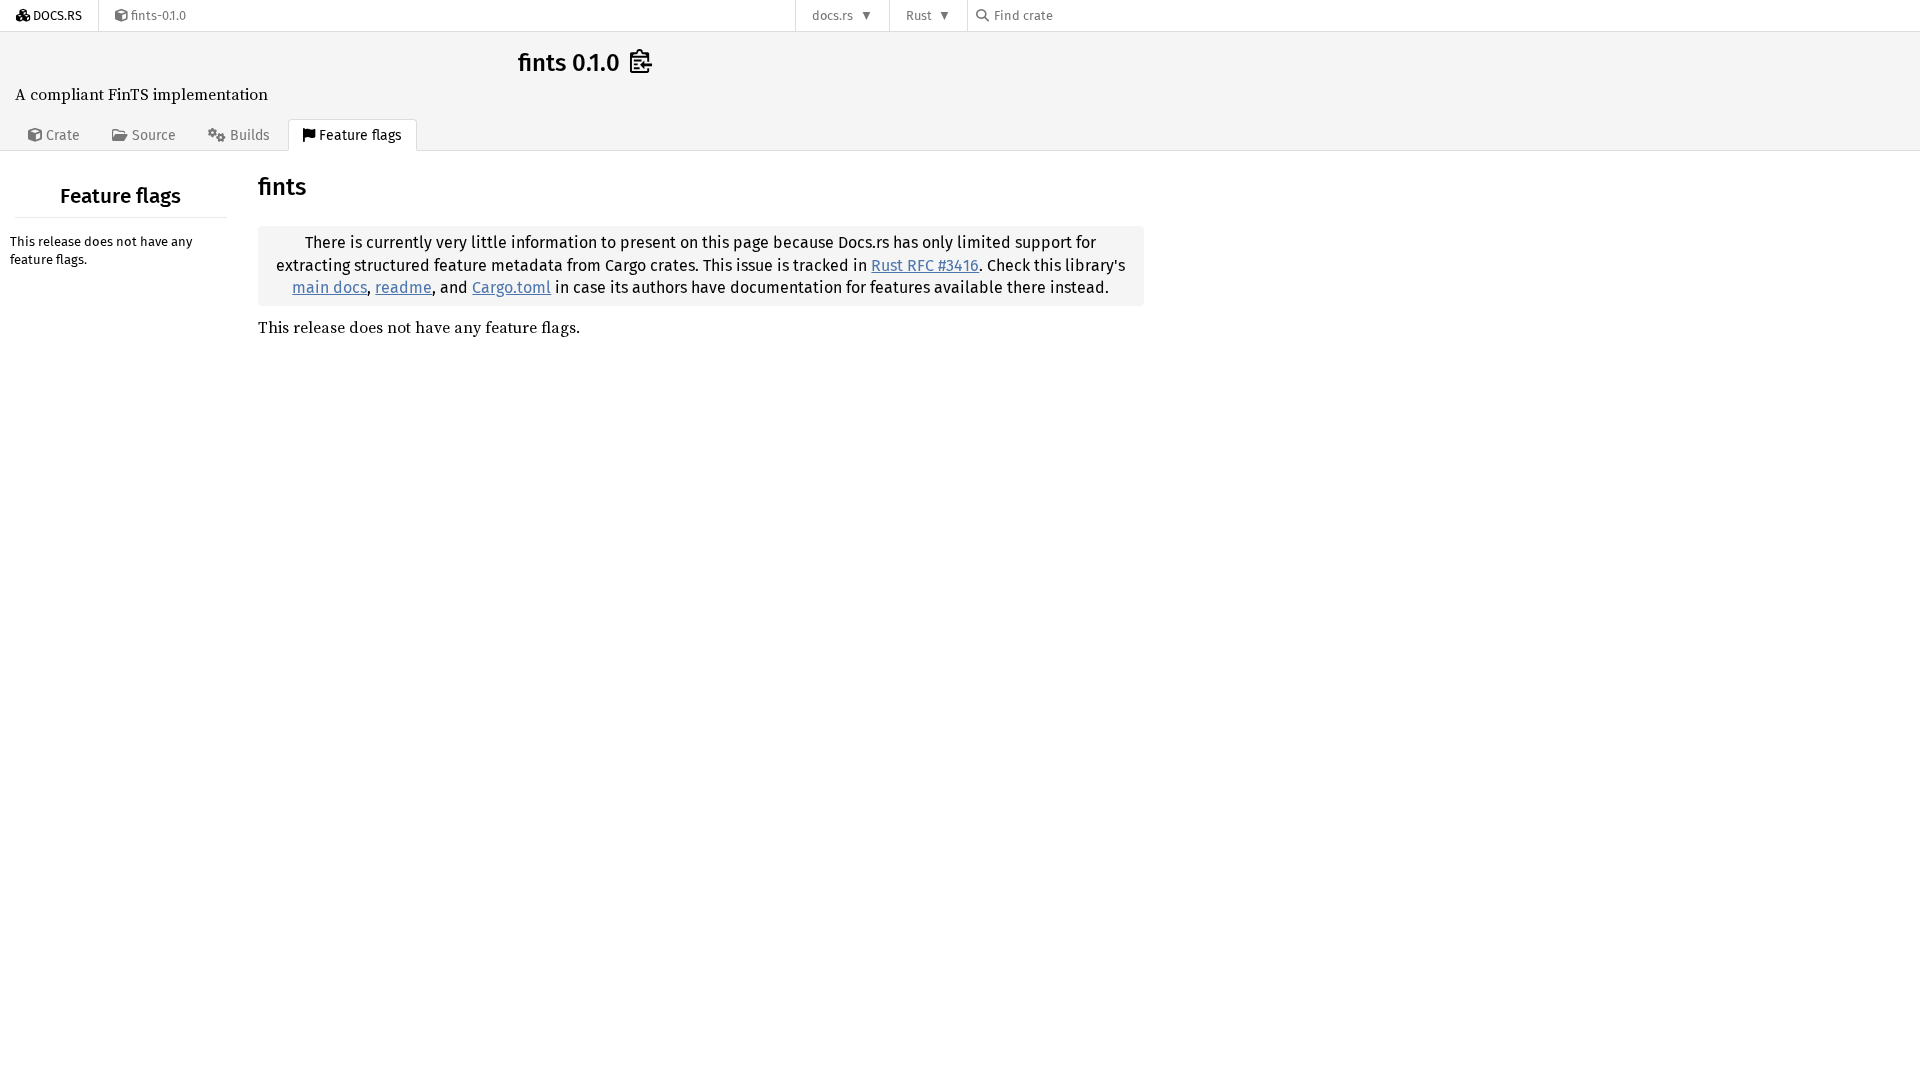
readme (403, 287)
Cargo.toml (511, 287)
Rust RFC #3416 (925, 265)
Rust (919, 15)
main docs (329, 287)
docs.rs (832, 15)
